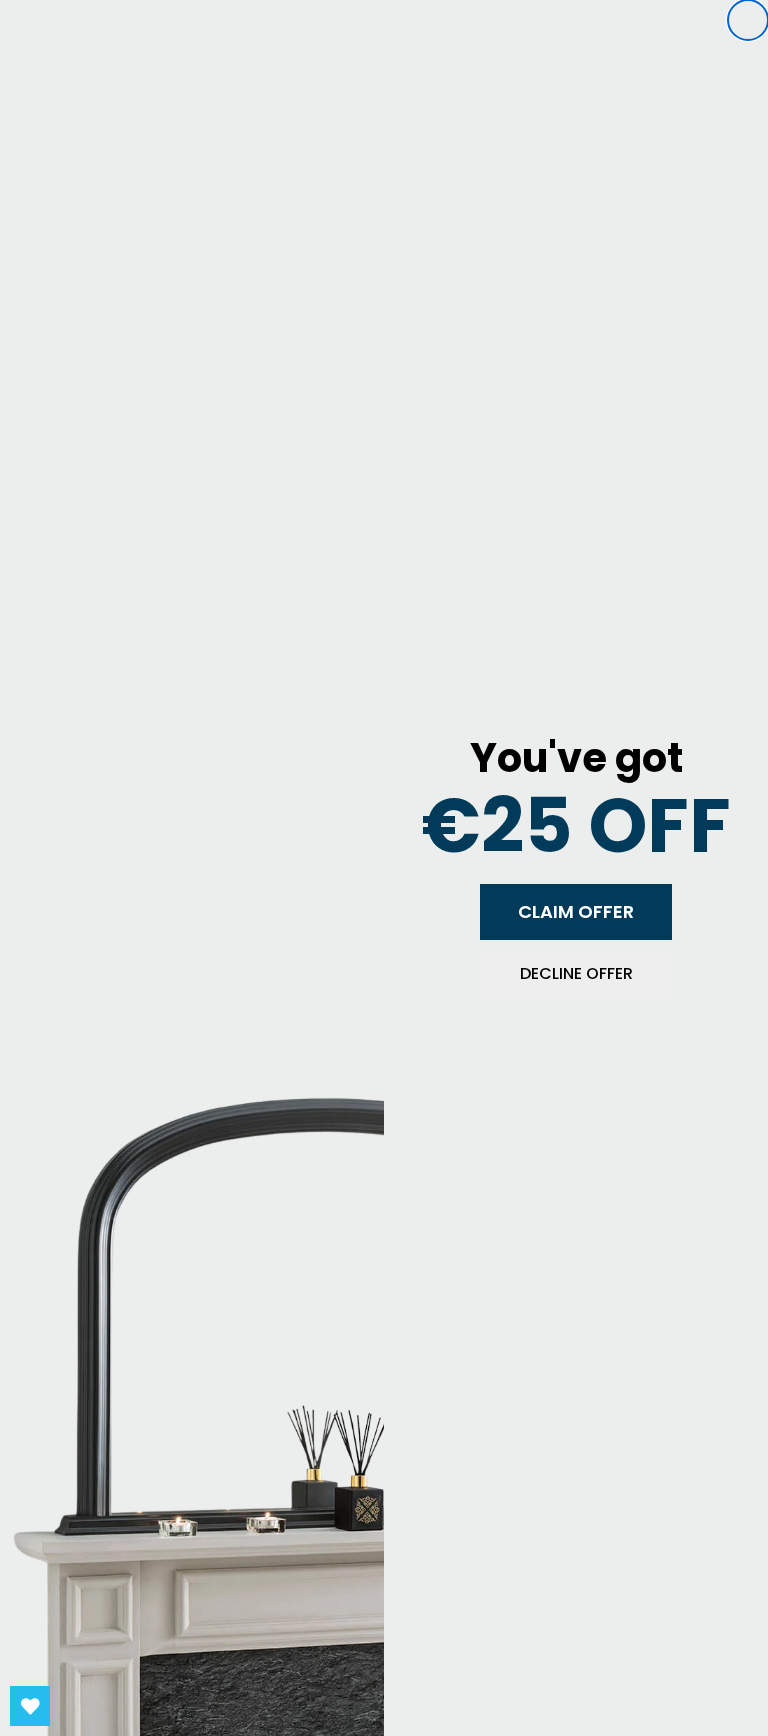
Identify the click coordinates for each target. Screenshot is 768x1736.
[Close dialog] (748, 20)
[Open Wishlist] (30, 1706)
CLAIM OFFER (576, 911)
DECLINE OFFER (576, 973)
